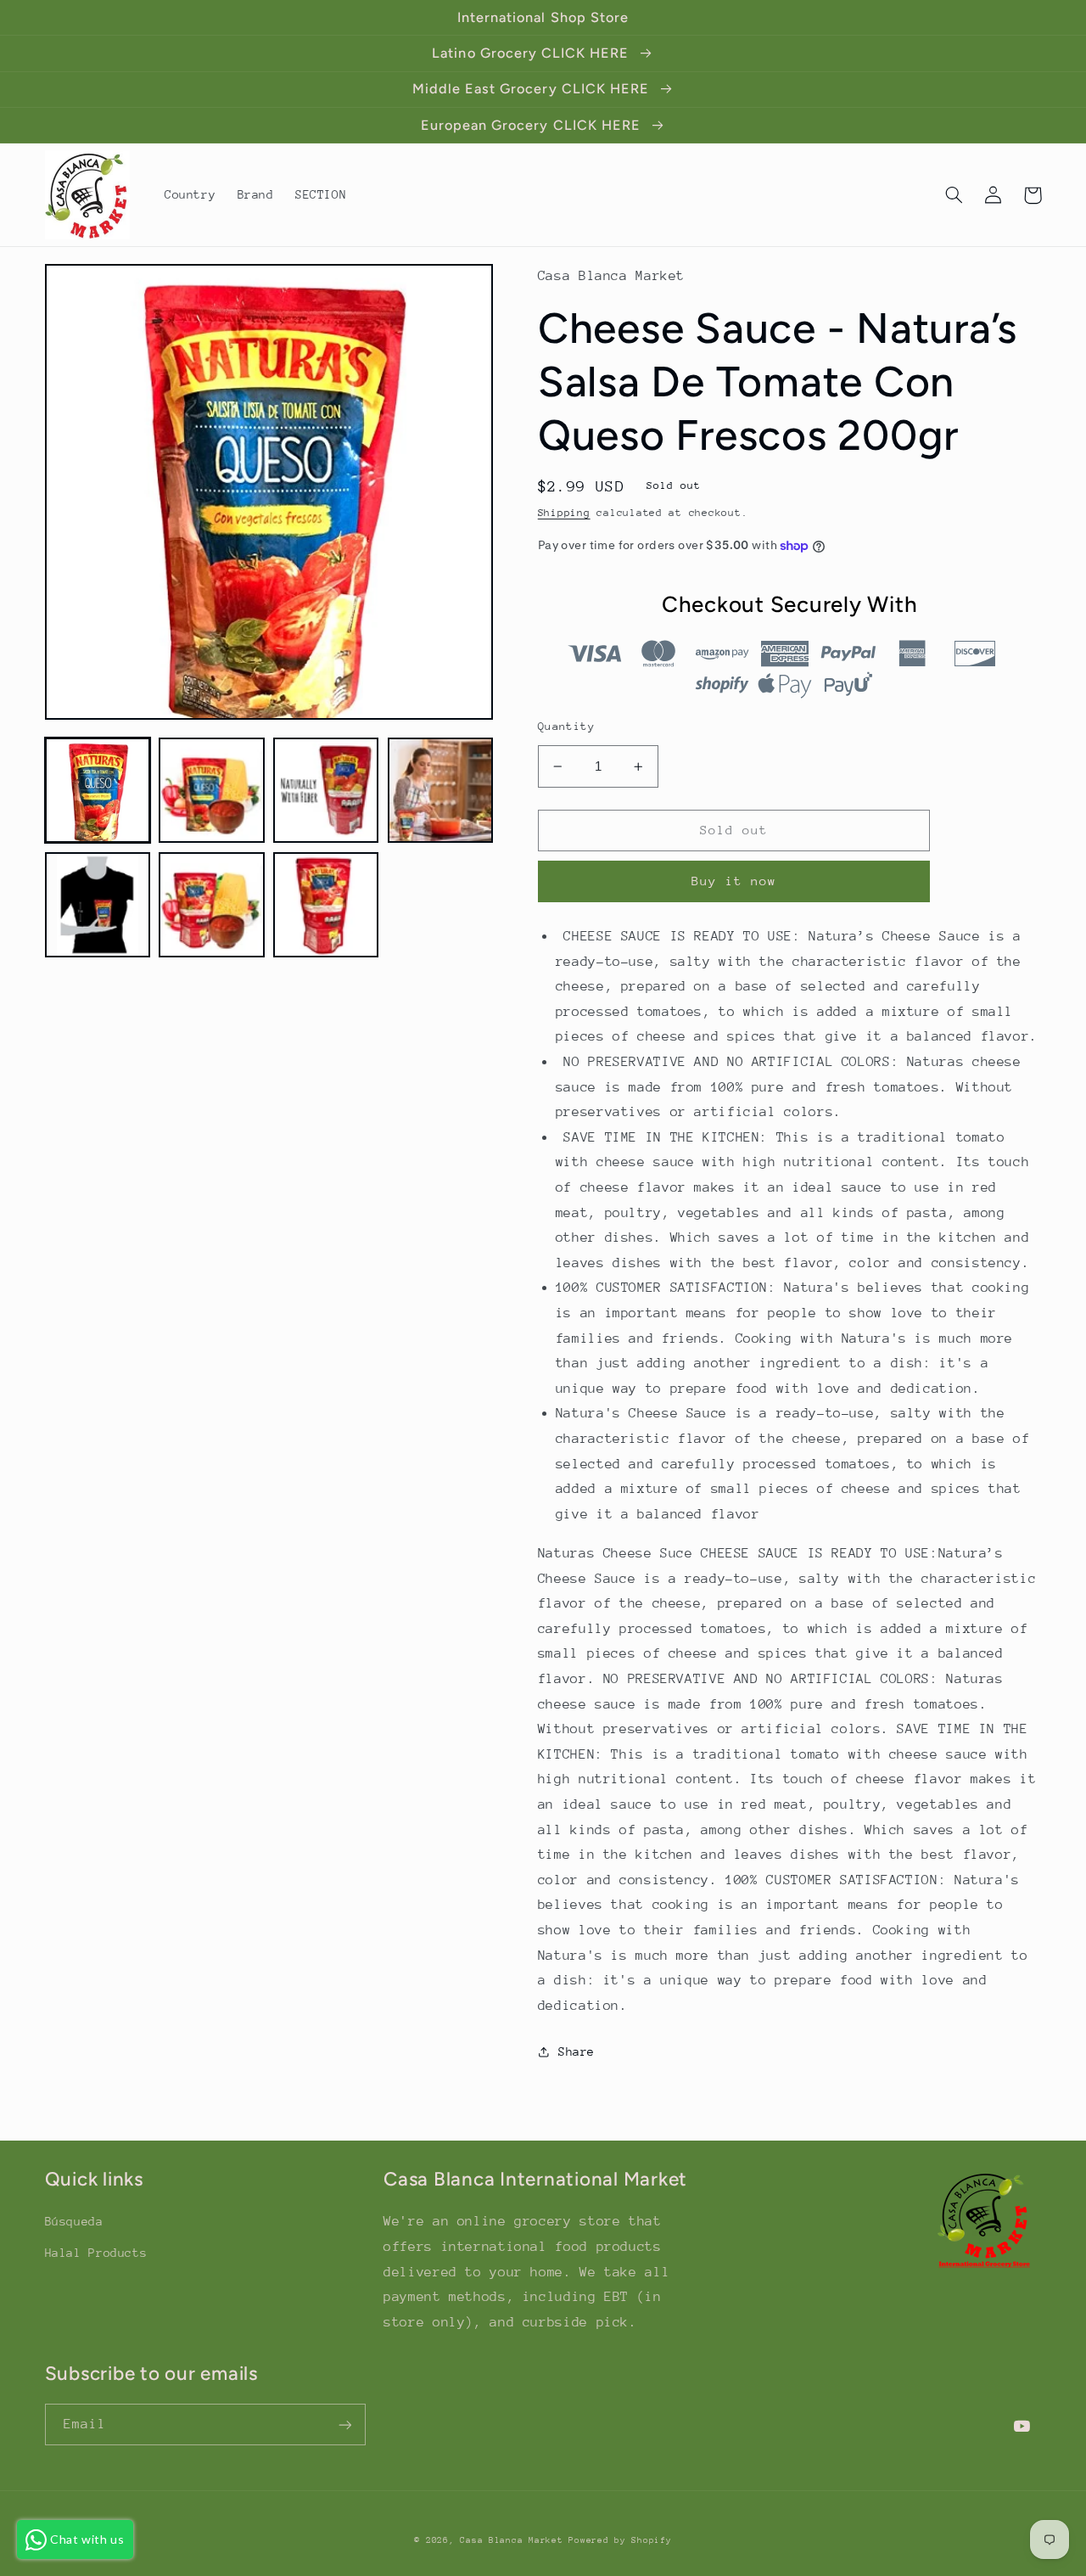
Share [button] (577, 2051)
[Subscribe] (344, 2424)
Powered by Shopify (620, 2540)
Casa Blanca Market (514, 2540)
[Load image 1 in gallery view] (98, 790)
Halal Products (96, 2253)
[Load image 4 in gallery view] (440, 790)
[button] (954, 195)
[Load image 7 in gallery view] (326, 905)
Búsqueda (74, 2221)
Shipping (564, 513)
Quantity (566, 726)
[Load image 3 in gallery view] (326, 790)
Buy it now (734, 881)
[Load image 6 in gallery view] (211, 905)
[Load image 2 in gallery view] (211, 790)
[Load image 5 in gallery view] (98, 905)
